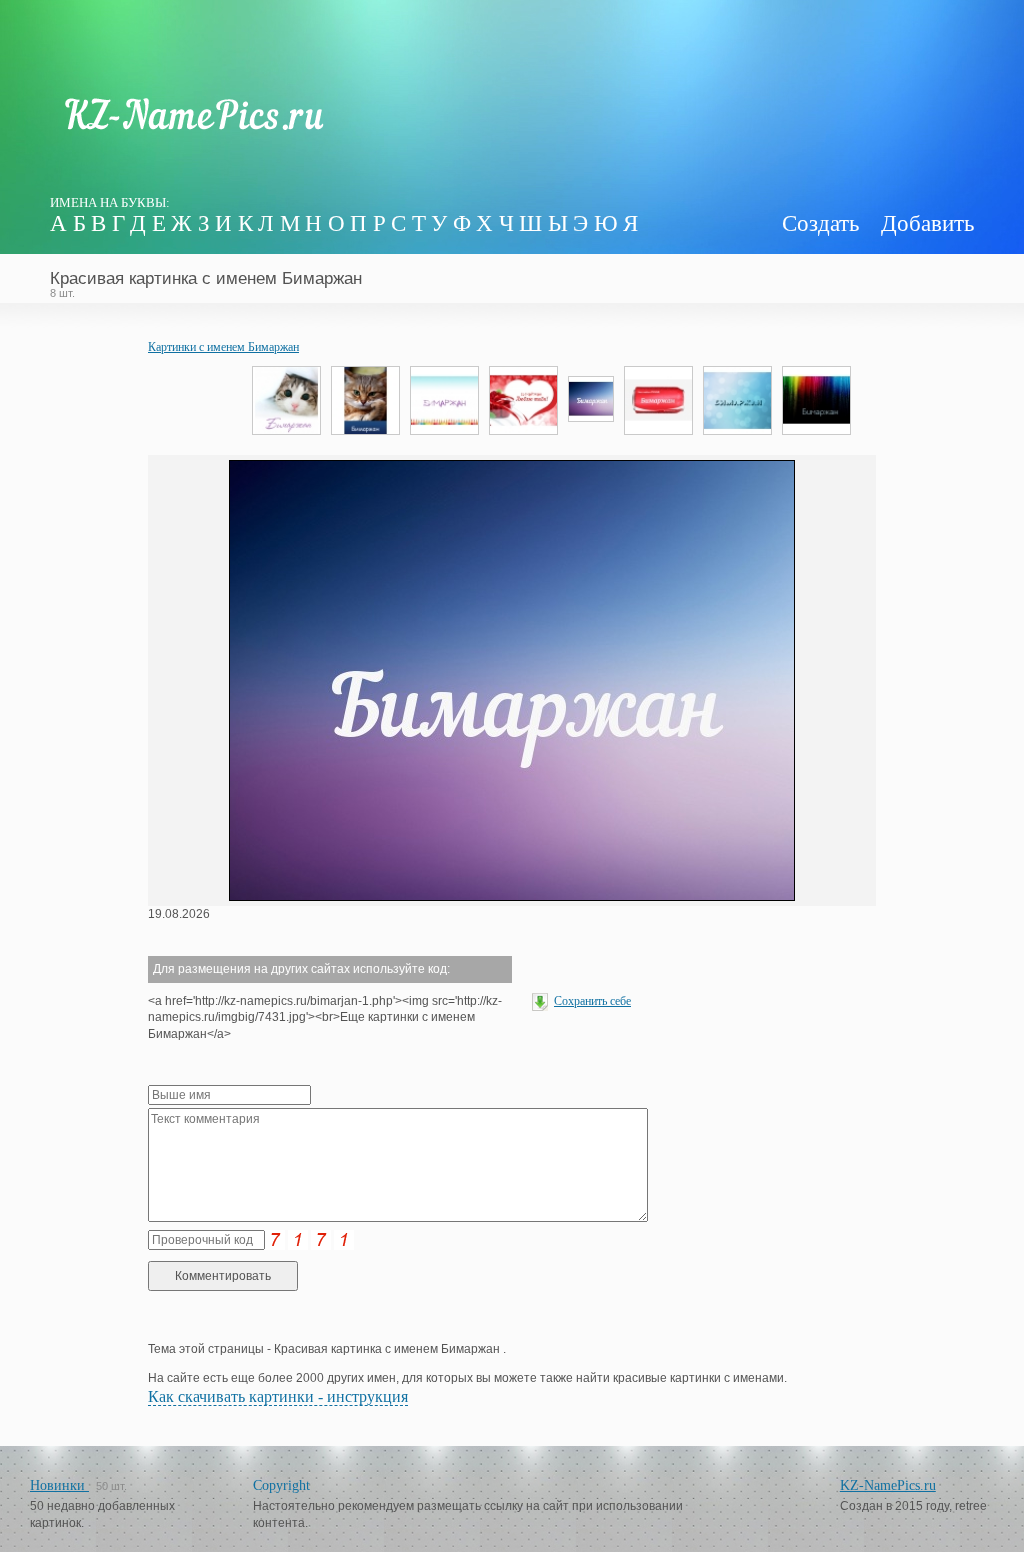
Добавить (927, 223)
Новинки (59, 1485)
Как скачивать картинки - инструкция (278, 1396)
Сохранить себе (592, 1001)
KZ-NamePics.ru (888, 1485)
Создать (820, 223)
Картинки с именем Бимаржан (223, 347)
